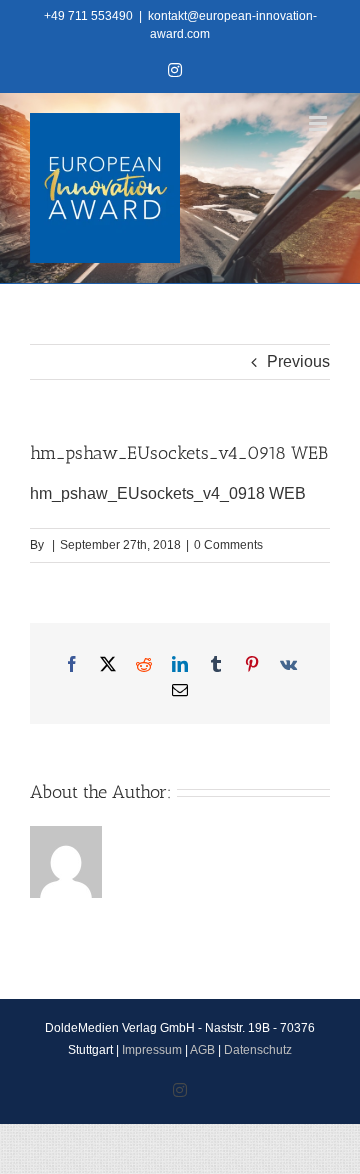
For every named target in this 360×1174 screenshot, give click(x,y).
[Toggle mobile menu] (319, 123)
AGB (202, 1050)
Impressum (152, 1050)
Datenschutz (258, 1050)
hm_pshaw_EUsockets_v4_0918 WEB (168, 493)
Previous (298, 361)
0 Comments (228, 545)
